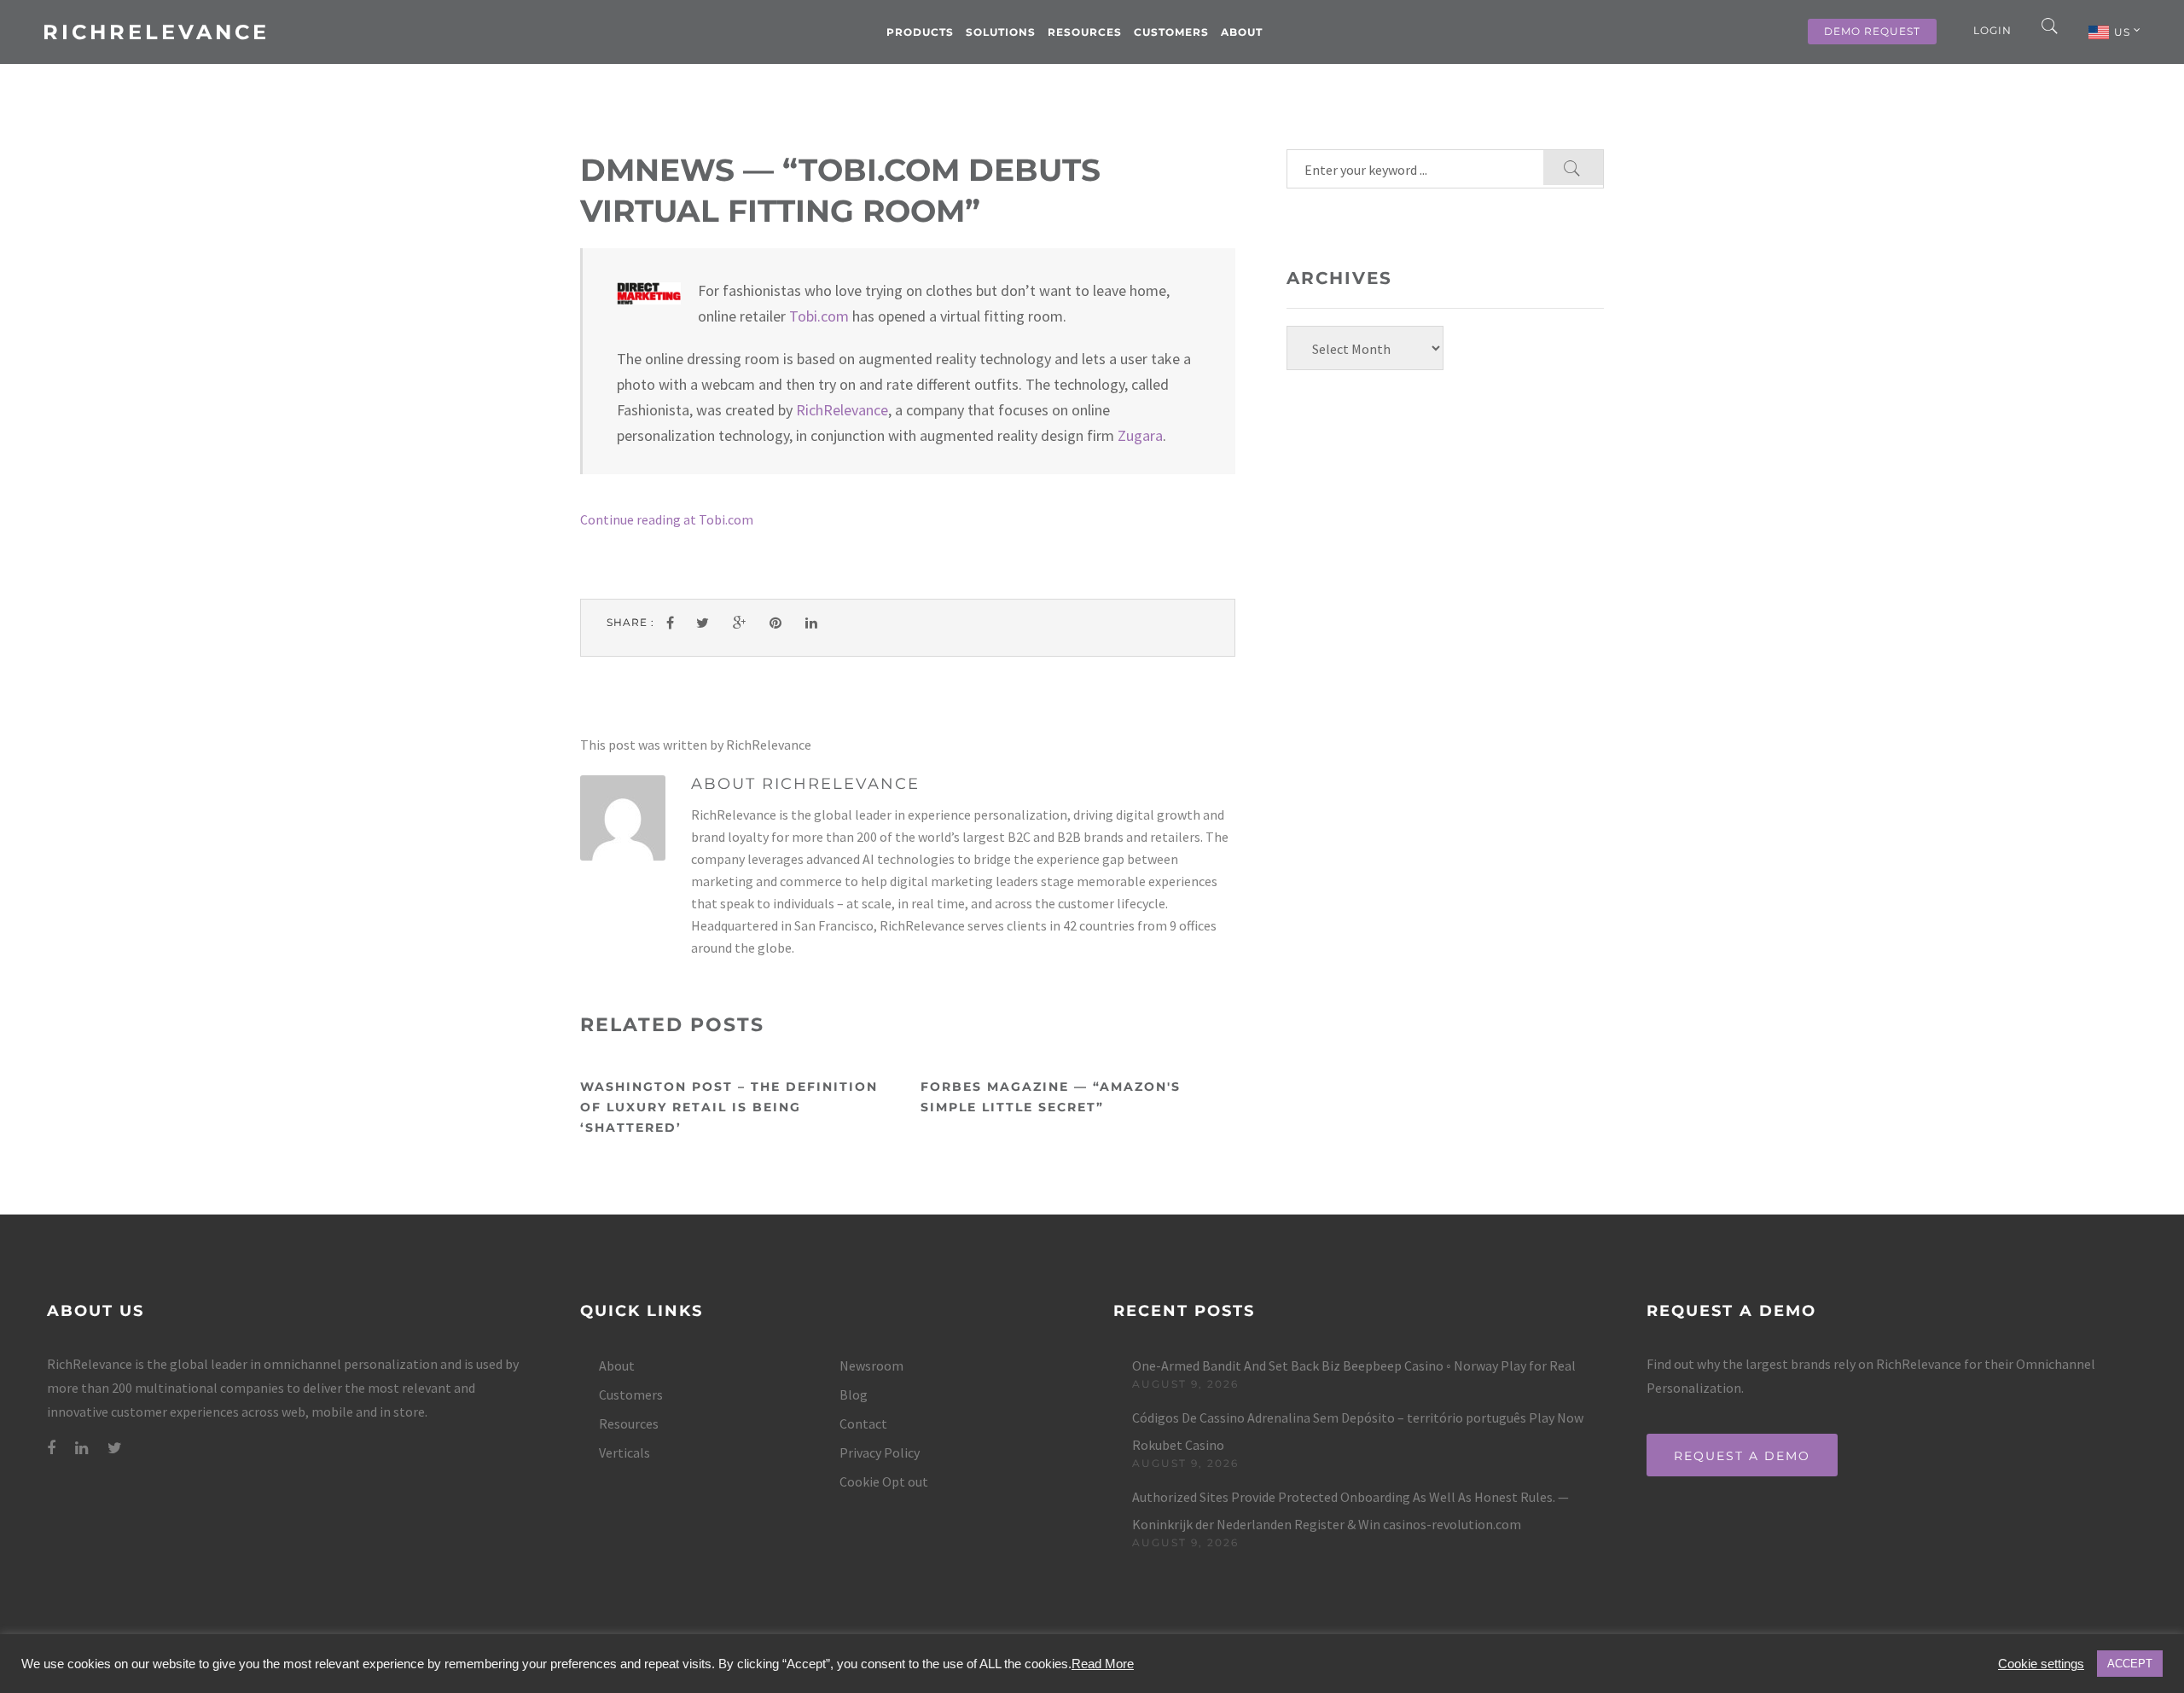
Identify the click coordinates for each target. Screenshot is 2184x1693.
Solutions (1001, 32)
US (2124, 32)
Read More (1103, 1664)
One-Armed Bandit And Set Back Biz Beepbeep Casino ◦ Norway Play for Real (1354, 1365)
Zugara (1140, 435)
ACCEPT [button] (2130, 1664)
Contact (863, 1423)
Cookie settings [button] (2041, 1664)
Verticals (624, 1452)
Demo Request (1872, 31)
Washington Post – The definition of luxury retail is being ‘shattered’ (729, 1107)
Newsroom (871, 1365)
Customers (1171, 32)
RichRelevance (156, 32)
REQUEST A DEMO (1742, 1456)
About (1242, 32)
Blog (854, 1394)
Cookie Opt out (884, 1481)
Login (1992, 30)
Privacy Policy (880, 1452)
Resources (1085, 32)
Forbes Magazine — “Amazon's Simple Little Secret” (1051, 1097)
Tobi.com (819, 316)
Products (920, 32)
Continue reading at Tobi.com (667, 519)
